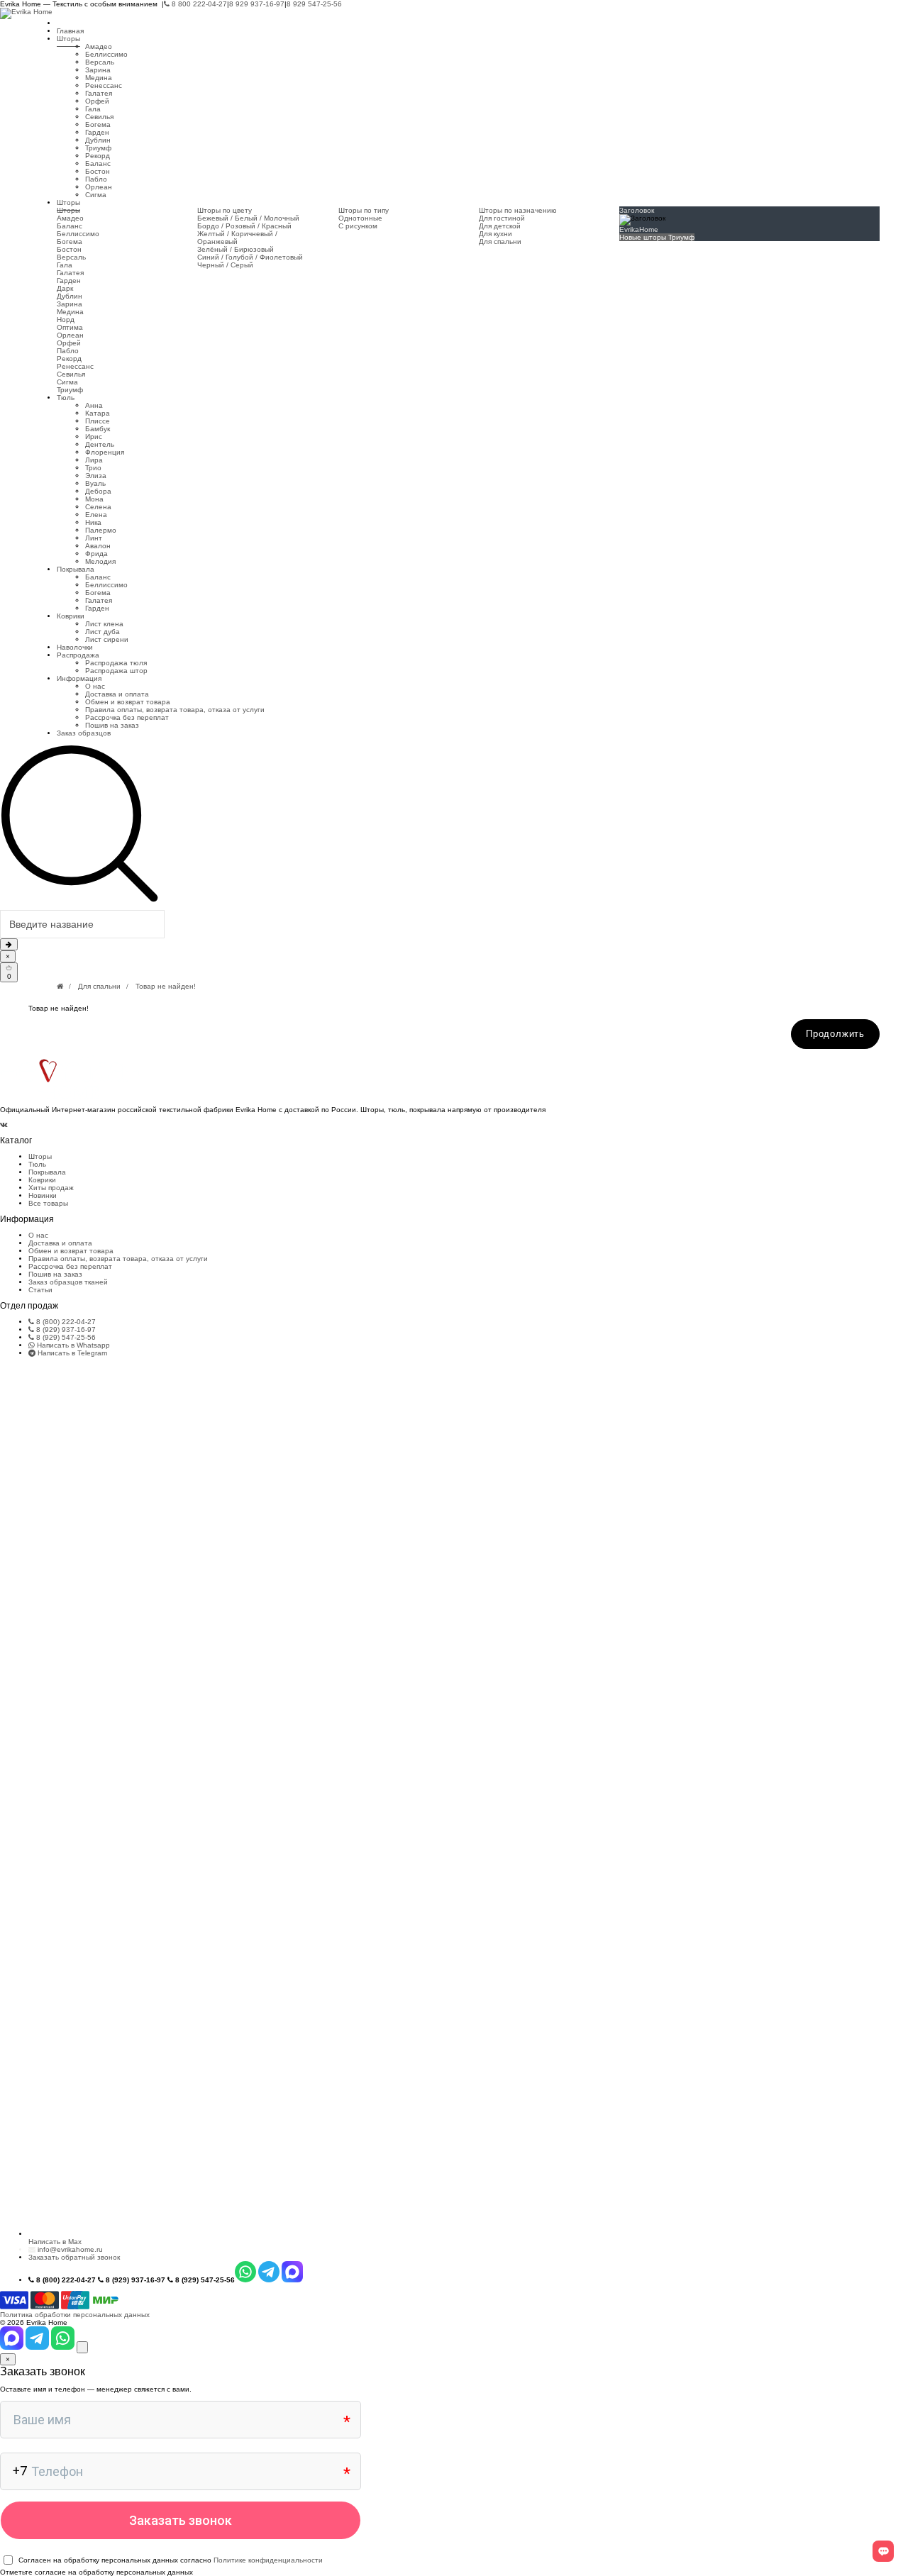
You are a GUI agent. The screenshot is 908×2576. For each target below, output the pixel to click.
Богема (98, 124)
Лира (94, 460)
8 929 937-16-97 (257, 4)
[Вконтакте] (4, 1125)
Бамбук (98, 429)
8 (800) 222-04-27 (65, 1322)
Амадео (99, 46)
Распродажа (78, 655)
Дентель (100, 444)
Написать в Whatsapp (72, 1345)
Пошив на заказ (112, 725)
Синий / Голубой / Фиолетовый (250, 257)
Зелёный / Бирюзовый (236, 249)
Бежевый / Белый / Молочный (248, 218)
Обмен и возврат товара (128, 702)
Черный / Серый (225, 265)
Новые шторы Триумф (657, 237)
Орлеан (99, 187)
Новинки (43, 1195)
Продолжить (835, 1034)
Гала (93, 109)
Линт (94, 538)
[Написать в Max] (13, 2347)
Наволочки (75, 647)
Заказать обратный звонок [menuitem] (74, 2257)
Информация (79, 678)
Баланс (98, 163)
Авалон (98, 546)
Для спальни (500, 241)
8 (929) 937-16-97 (65, 1329)
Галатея (99, 93)
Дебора (98, 491)
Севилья (99, 117)
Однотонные (360, 218)
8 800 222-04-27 (198, 4)
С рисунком (358, 226)
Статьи (40, 1290)
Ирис (94, 437)
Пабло (96, 179)
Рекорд (98, 156)
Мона (94, 499)
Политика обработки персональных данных (75, 2315)
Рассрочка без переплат (127, 717)
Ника (93, 522)
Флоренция (105, 452)
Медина (99, 78)
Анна (94, 405)
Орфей (97, 101)
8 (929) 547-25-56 (65, 1337)
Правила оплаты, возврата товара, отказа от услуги (175, 710)
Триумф (98, 148)
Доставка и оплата (117, 694)
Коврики (71, 616)
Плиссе (98, 421)
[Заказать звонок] (82, 2347)
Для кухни (495, 234)
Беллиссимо (106, 54)
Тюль (66, 398)
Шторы (68, 39)
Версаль (100, 62)
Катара (98, 413)
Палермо (101, 530)
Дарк (65, 288)
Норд (66, 320)
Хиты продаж (51, 1188)
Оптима (70, 327)
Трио (93, 468)
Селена (98, 507)
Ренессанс (104, 85)
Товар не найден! (166, 986)
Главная (70, 31)
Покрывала (76, 569)
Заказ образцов (84, 733)
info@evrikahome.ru (70, 2249)
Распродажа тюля (116, 663)
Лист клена (104, 624)
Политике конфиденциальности (268, 2560)
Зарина (98, 70)
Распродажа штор (116, 671)
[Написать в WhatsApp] (64, 2347)
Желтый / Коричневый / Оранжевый (237, 238)
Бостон (98, 171)
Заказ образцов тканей (68, 1282)
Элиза (96, 476)
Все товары (48, 1203)
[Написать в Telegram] (38, 2347)
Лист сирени (107, 639)
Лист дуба (103, 632)
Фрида (96, 554)
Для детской (500, 226)
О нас (95, 686)
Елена (96, 515)
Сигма (96, 195)
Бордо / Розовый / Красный (244, 226)
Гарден (97, 132)
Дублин (98, 140)
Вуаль (95, 483)
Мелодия (100, 561)
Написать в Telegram (71, 1353)
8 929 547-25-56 (314, 4)
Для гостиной (502, 218)
